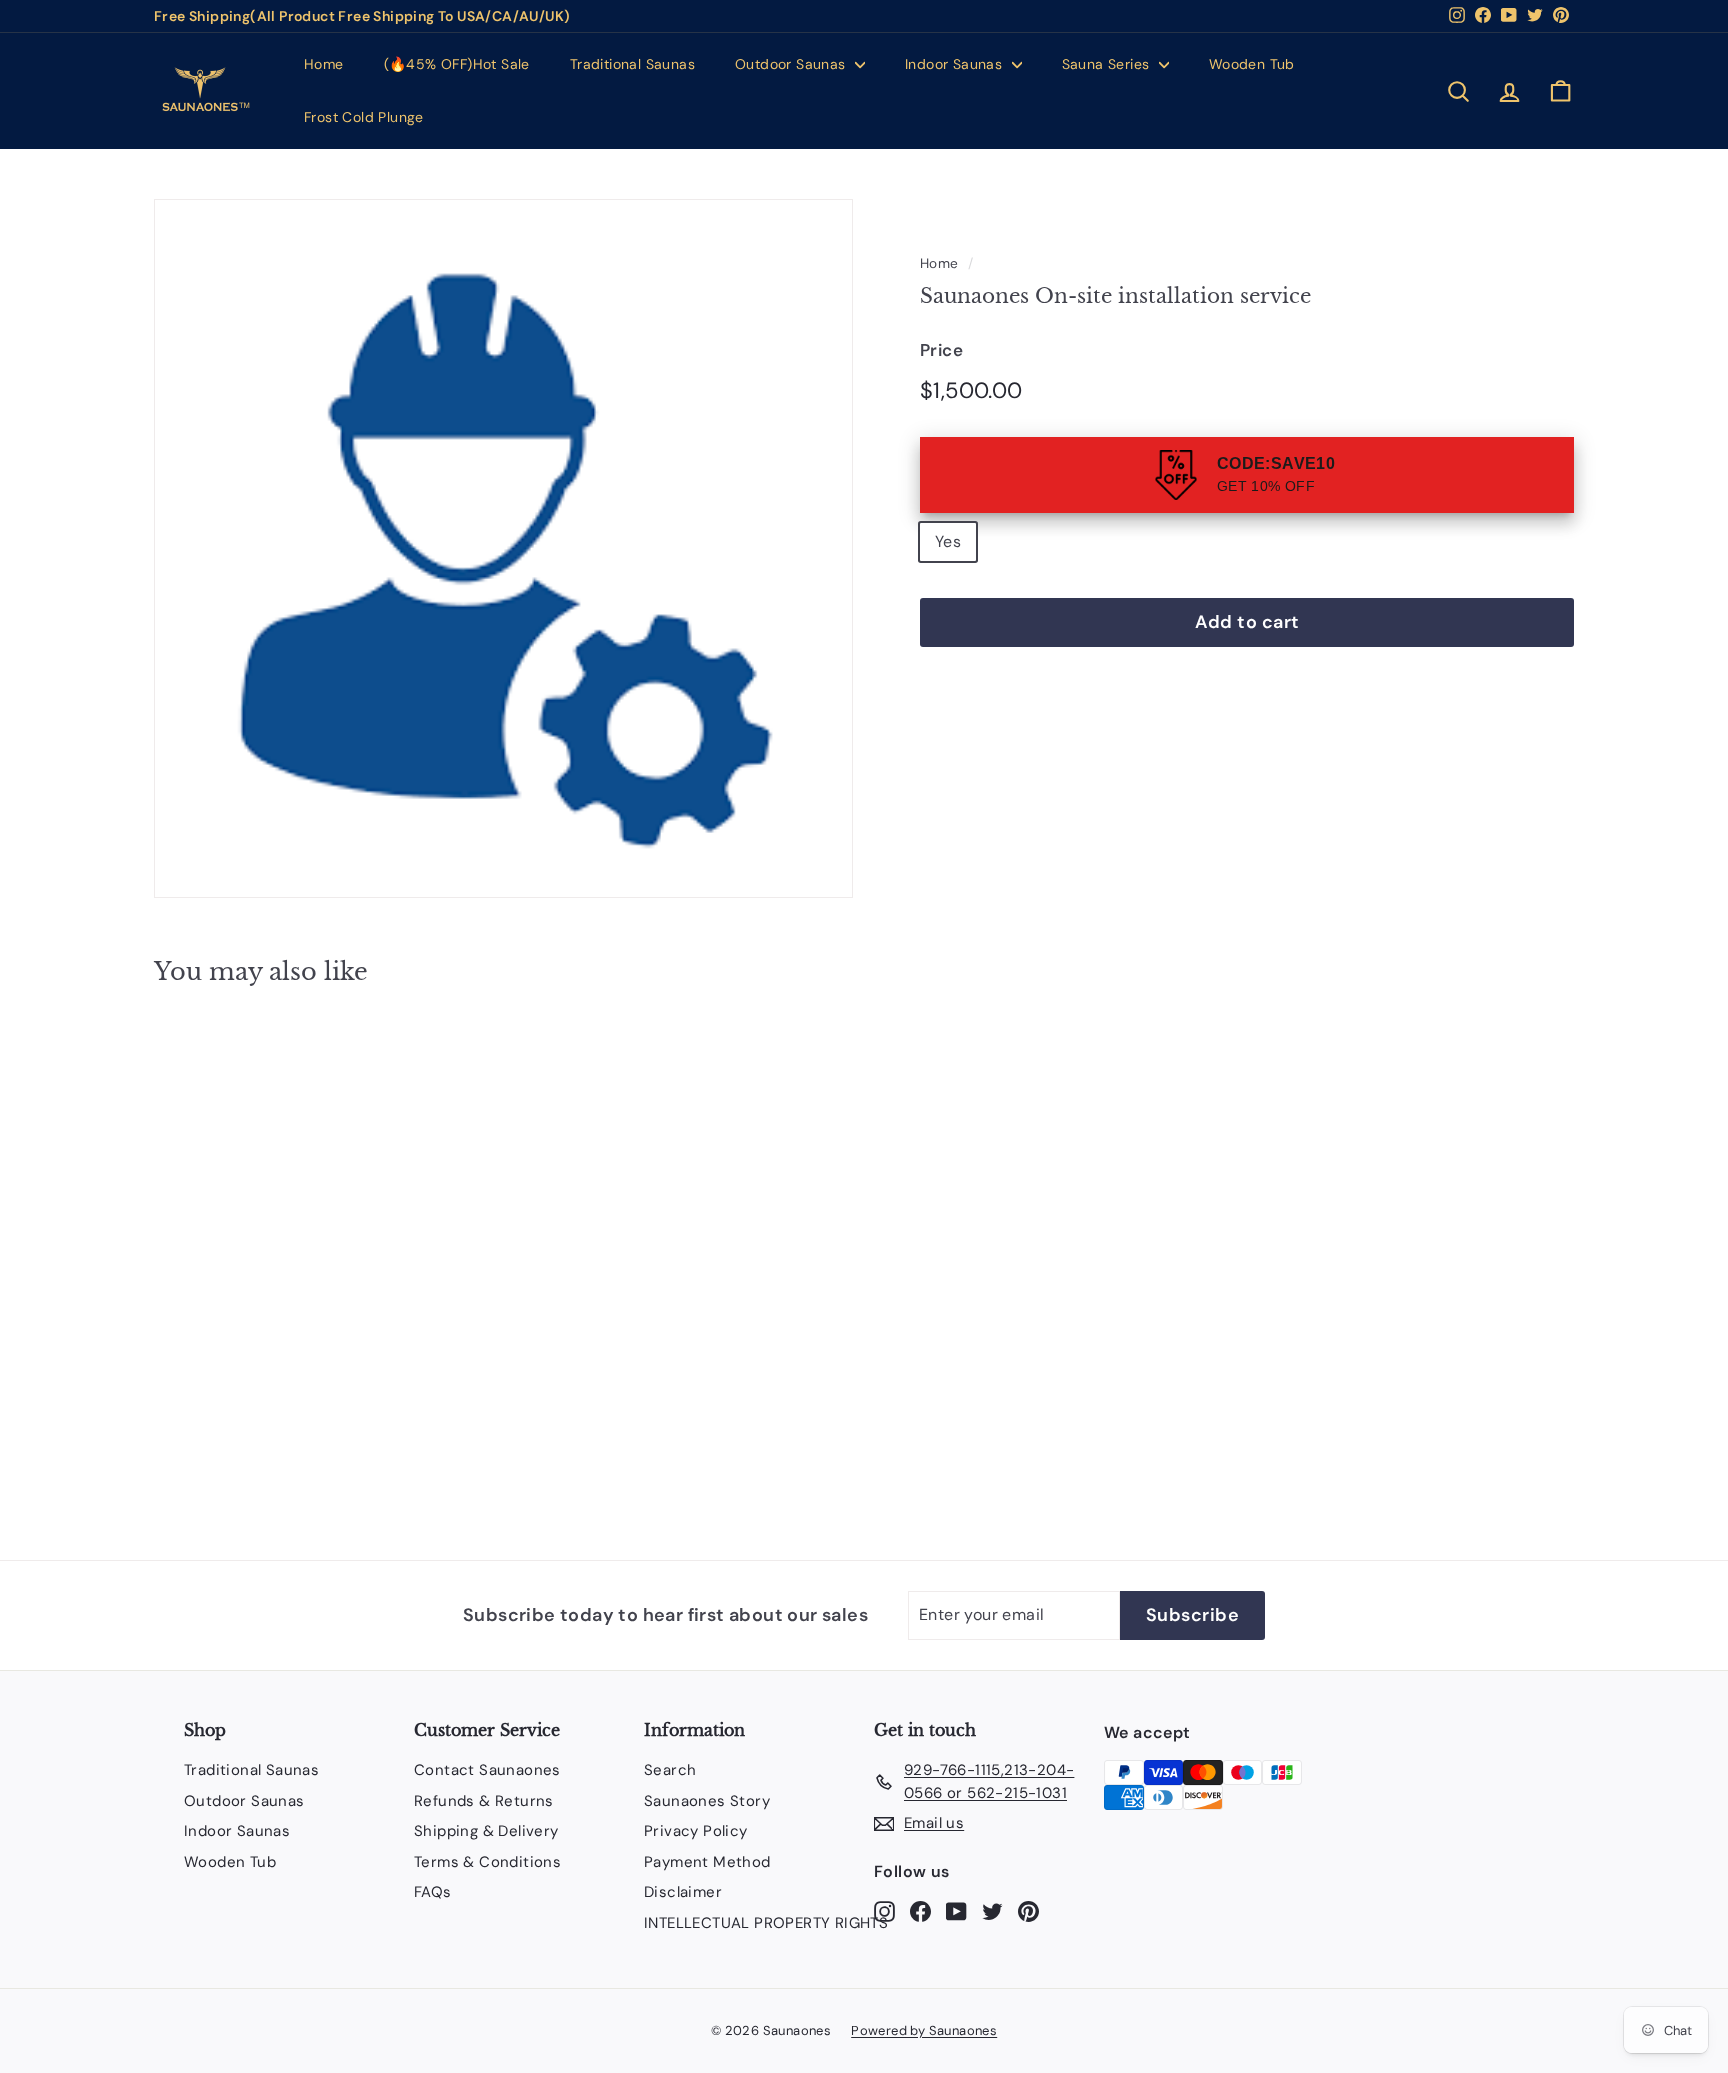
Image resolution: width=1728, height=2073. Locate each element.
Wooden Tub (1252, 64)
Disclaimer (683, 1892)
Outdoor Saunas (792, 64)
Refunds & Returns (484, 1801)
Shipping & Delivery (486, 1831)
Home (324, 64)
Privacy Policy (696, 1831)
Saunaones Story (707, 1801)
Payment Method (707, 1862)
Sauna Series (1108, 64)
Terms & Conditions (487, 1862)
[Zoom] (503, 548)
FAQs (433, 1892)
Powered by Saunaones (924, 2030)
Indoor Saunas (956, 64)
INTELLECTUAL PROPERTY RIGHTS (766, 1923)
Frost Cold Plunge (364, 117)
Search (670, 1770)
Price (941, 350)
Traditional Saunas (632, 64)
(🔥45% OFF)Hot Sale (457, 64)
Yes (948, 541)
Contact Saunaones (487, 1770)
